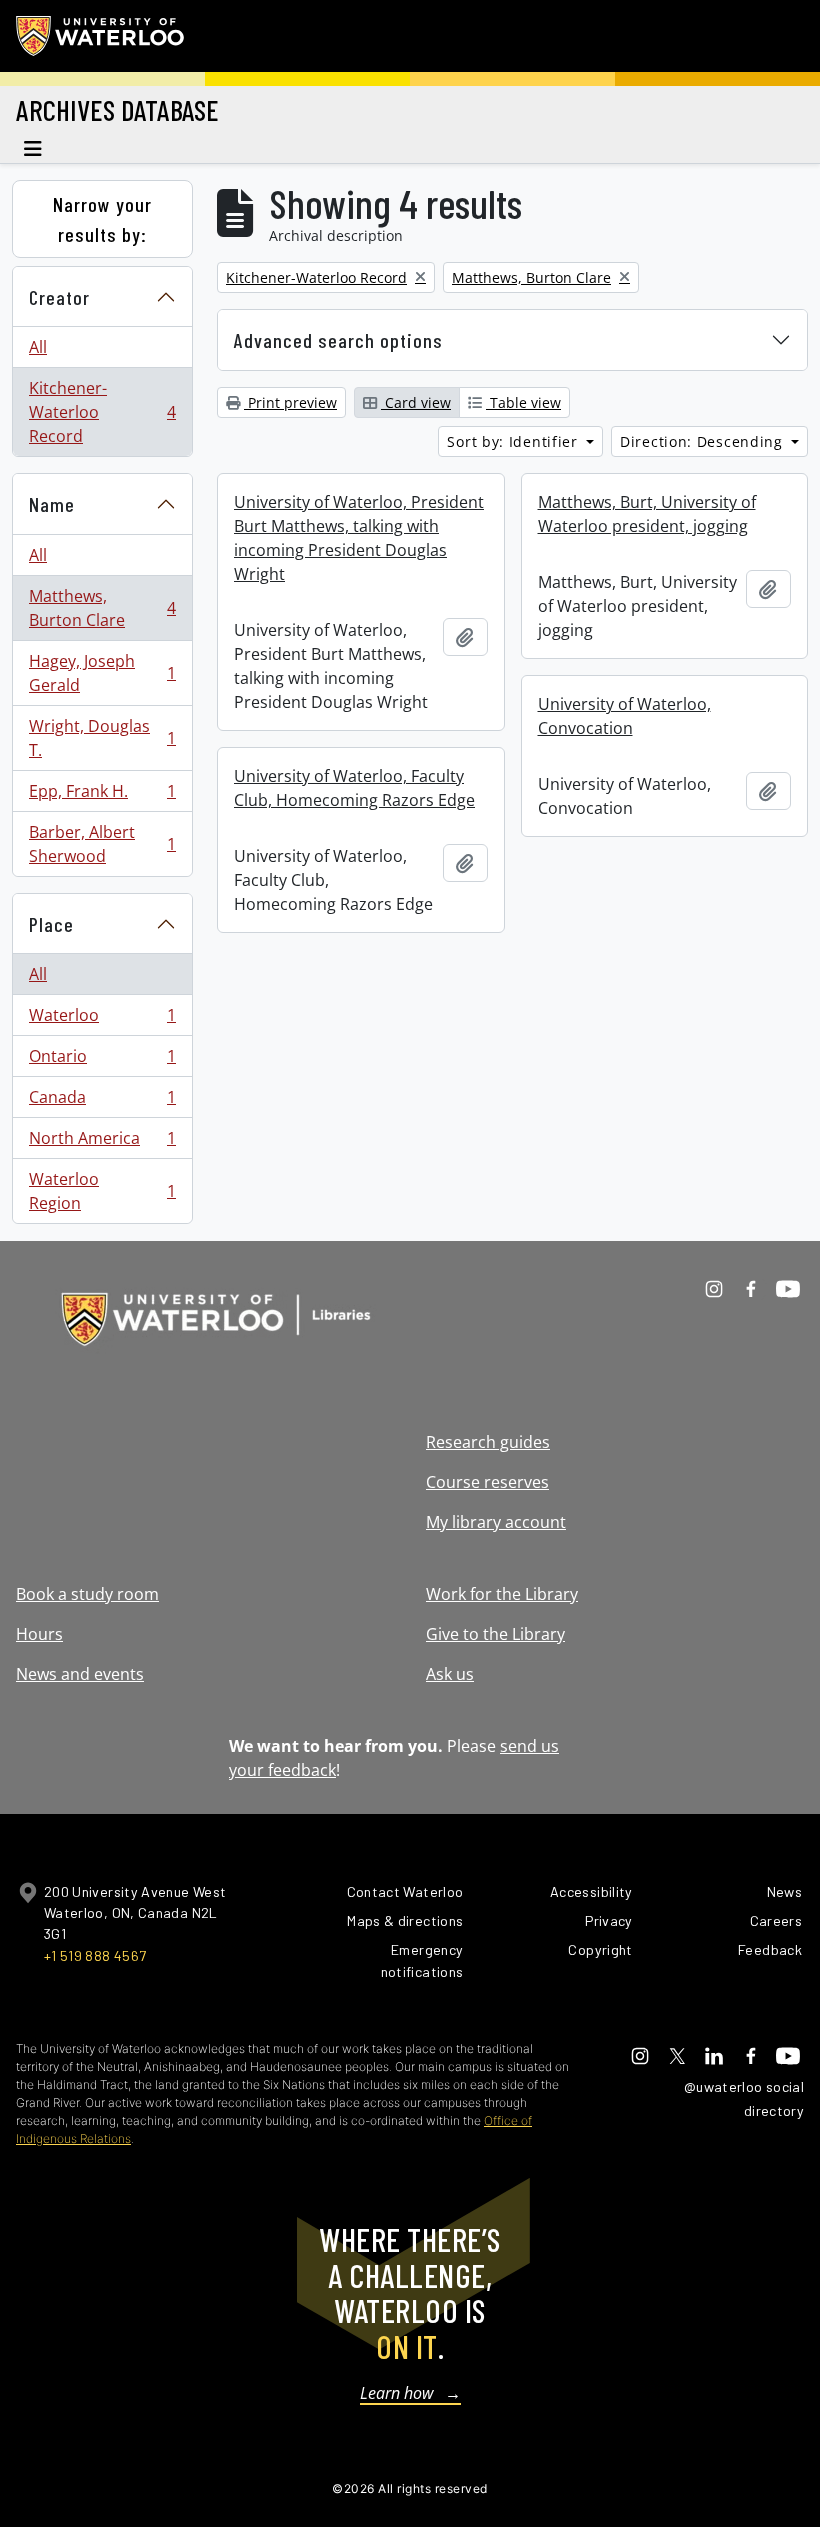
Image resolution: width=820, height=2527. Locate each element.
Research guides (488, 1442)
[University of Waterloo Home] (101, 36)
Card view (416, 402)
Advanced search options (338, 340)
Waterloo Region (102, 1191)
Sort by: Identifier (514, 441)
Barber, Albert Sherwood (102, 844)
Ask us (450, 1674)
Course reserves (487, 1482)
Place (51, 924)
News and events (80, 1674)
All (38, 347)
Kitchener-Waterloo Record (102, 412)
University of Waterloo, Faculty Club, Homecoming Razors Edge (354, 788)
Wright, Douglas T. (102, 738)
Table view (523, 402)
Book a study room (87, 1594)
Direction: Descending (703, 441)
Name (52, 504)
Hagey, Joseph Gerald (102, 673)
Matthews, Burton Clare (102, 608)
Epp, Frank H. (102, 796)
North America (102, 1143)
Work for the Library (502, 1594)
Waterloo (102, 1020)
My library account (496, 1522)
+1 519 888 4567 (95, 1955)
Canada (102, 1102)
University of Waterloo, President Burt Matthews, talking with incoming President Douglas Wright (359, 538)
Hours (39, 1634)
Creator (59, 297)
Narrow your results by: (102, 219)
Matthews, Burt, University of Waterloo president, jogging (647, 514)
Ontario (102, 1061)
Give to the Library (495, 1634)
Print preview (290, 402)
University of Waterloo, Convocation (624, 716)
